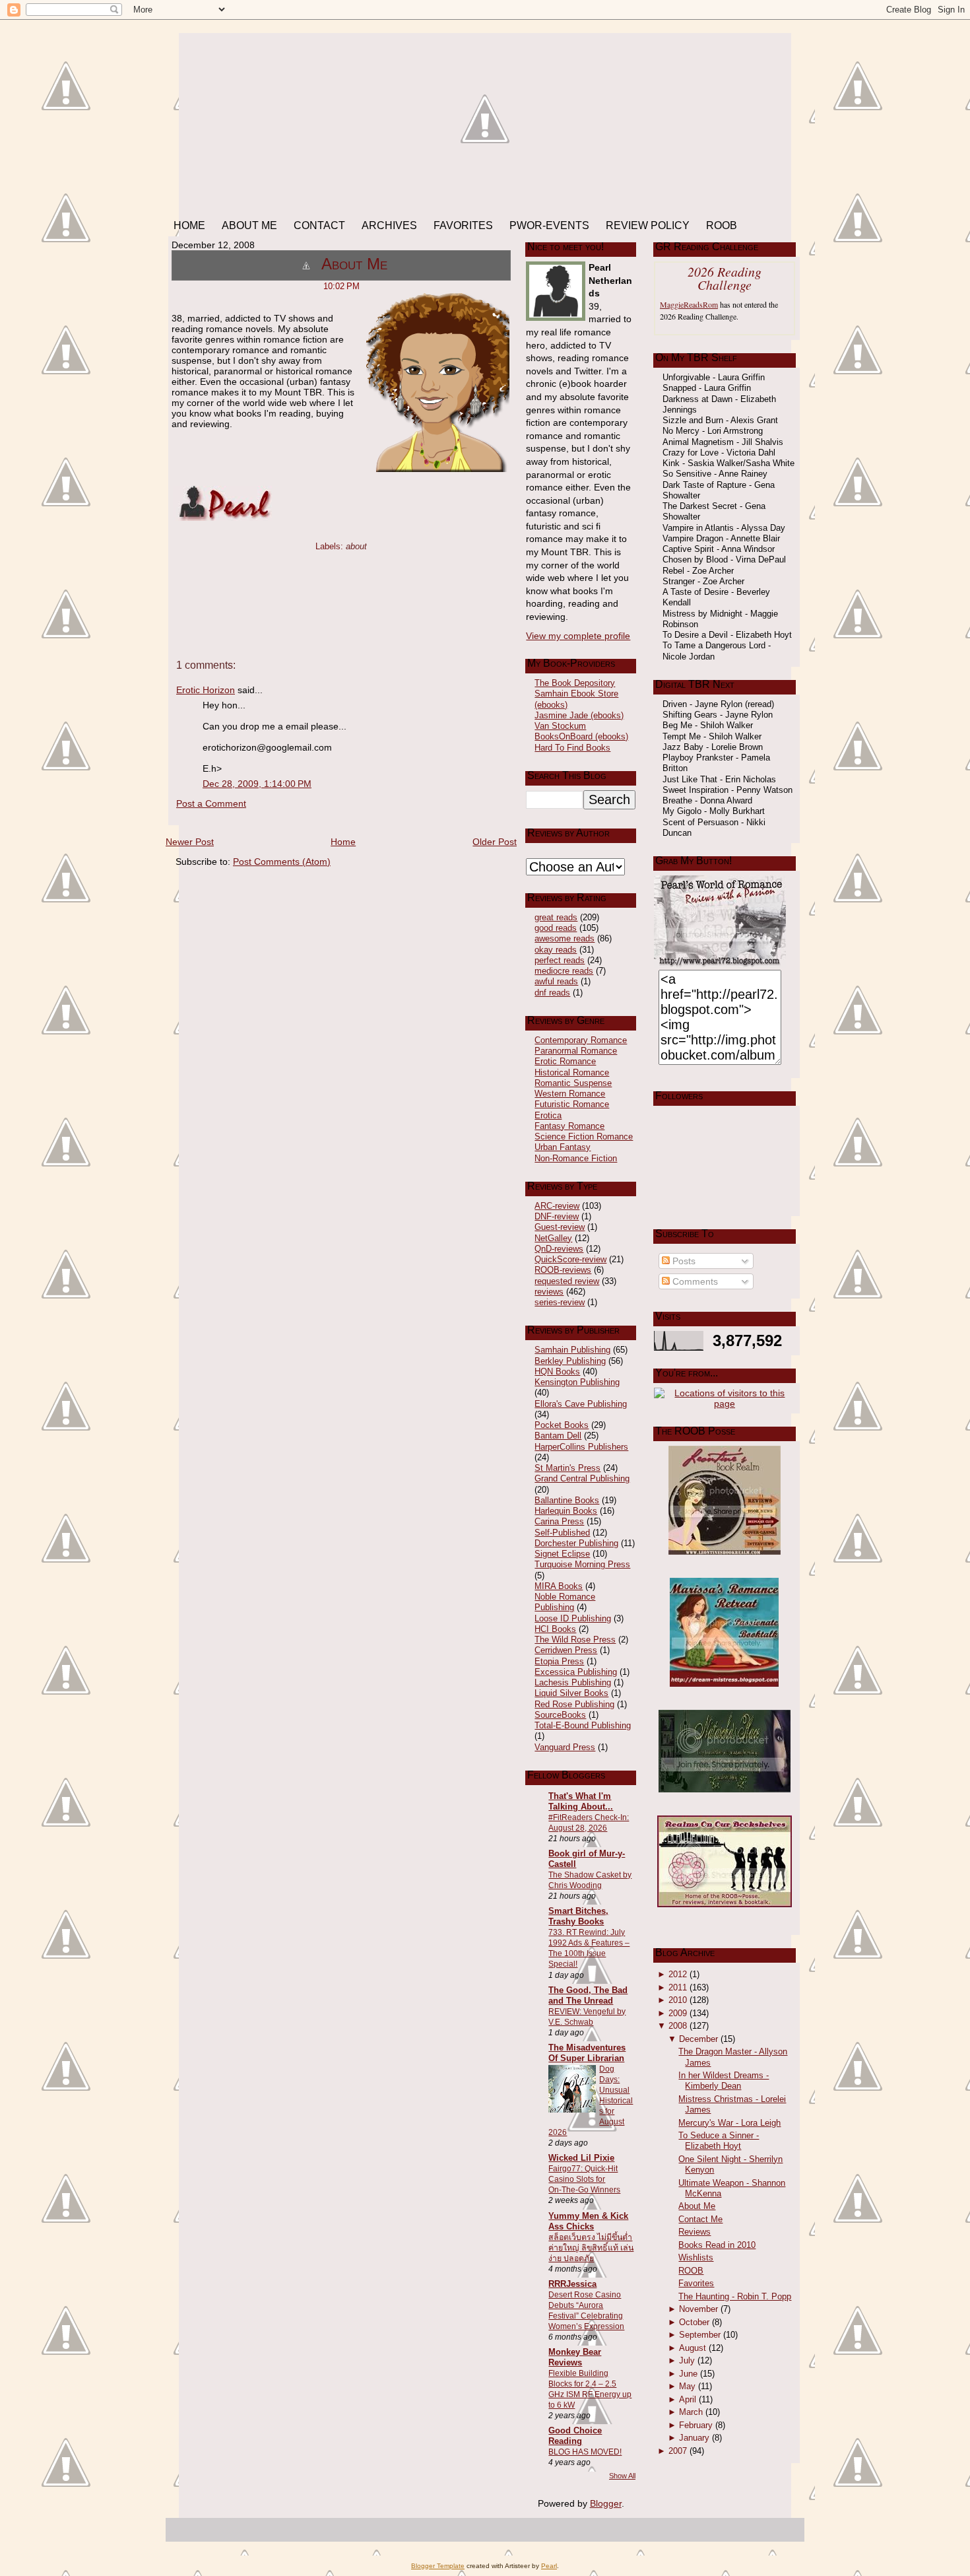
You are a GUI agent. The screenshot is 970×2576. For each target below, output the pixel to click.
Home (343, 842)
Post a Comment (211, 803)
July (687, 2360)
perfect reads (560, 960)
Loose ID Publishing (573, 1618)
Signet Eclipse (562, 1554)
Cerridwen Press (566, 1650)
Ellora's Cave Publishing (581, 1404)
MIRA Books (559, 1586)
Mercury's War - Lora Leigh (729, 2123)
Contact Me (700, 2219)
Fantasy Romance (569, 1126)
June (688, 2374)
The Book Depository (575, 683)
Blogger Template (438, 2566)
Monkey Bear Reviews (575, 2357)
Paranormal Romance (576, 1051)
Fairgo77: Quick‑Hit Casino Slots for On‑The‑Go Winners (584, 2179)
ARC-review (557, 1206)
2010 (678, 2000)
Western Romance (570, 1094)
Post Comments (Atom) (282, 862)
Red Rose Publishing (574, 1704)
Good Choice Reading (575, 2436)
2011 (678, 1987)
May (687, 2386)
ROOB (691, 2271)
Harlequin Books (566, 1511)
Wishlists (696, 2257)
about (356, 546)
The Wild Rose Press (575, 1640)
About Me (354, 264)
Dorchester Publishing (576, 1543)
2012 (678, 1974)
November (698, 2309)
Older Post (495, 842)
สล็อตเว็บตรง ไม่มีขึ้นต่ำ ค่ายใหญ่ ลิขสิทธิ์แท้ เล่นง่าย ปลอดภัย (591, 2248)
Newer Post (190, 842)
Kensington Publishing (577, 1382)
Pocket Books (562, 1425)
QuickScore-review (570, 1259)
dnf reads (552, 993)
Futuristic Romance (572, 1104)
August (693, 2348)
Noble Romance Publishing (565, 1602)
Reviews (695, 2232)
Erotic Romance (565, 1061)
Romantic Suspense (573, 1083)
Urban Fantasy (563, 1147)
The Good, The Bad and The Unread (588, 1995)
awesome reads (565, 938)
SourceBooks (560, 1715)
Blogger (606, 2503)
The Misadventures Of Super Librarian (587, 2053)
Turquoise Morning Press (582, 1564)
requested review (567, 1281)
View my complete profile (578, 636)
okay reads (556, 950)
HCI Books (555, 1629)
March (691, 2412)
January (694, 2438)
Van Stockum (560, 726)
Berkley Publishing (570, 1361)
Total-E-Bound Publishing (583, 1725)
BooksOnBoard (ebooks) (581, 736)
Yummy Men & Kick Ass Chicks (588, 2221)
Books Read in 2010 (717, 2245)
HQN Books (557, 1372)
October (694, 2322)
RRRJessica (572, 2284)
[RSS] (180, 2531)
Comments (694, 1281)
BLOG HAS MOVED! (585, 2452)
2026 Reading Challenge (725, 278)
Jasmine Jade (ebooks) (579, 715)
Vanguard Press (565, 1747)
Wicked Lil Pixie (581, 2158)
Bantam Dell (558, 1436)
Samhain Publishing (572, 1350)
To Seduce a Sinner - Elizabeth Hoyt (719, 2141)
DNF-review (557, 1216)
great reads (556, 917)
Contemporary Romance (581, 1040)
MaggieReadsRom (689, 304)
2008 (678, 2026)
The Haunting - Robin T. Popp (735, 2296)
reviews (549, 1292)
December (698, 2039)
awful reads (556, 981)
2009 (678, 2013)
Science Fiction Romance (584, 1136)
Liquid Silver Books (571, 1693)
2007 (678, 2451)
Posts (683, 1261)
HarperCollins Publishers (581, 1447)
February (696, 2425)
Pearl (549, 2566)
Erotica (548, 1115)
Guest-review (560, 1227)
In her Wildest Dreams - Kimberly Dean (724, 2081)
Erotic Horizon (206, 690)
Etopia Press (559, 1661)
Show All (622, 2476)
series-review (560, 1302)
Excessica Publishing (576, 1672)
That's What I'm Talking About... (581, 1801)
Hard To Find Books (572, 748)
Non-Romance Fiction (576, 1158)
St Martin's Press (567, 1468)
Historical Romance (572, 1072)
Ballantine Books (567, 1500)
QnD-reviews (559, 1249)
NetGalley (553, 1238)
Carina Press (559, 1521)
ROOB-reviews (563, 1270)
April (688, 2399)
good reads (556, 928)
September (700, 2335)
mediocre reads (564, 971)
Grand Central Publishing (582, 1478)
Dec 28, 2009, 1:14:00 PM (257, 784)
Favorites (696, 2283)
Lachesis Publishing (573, 1682)
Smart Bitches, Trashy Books (578, 1916)
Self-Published (562, 1533)
